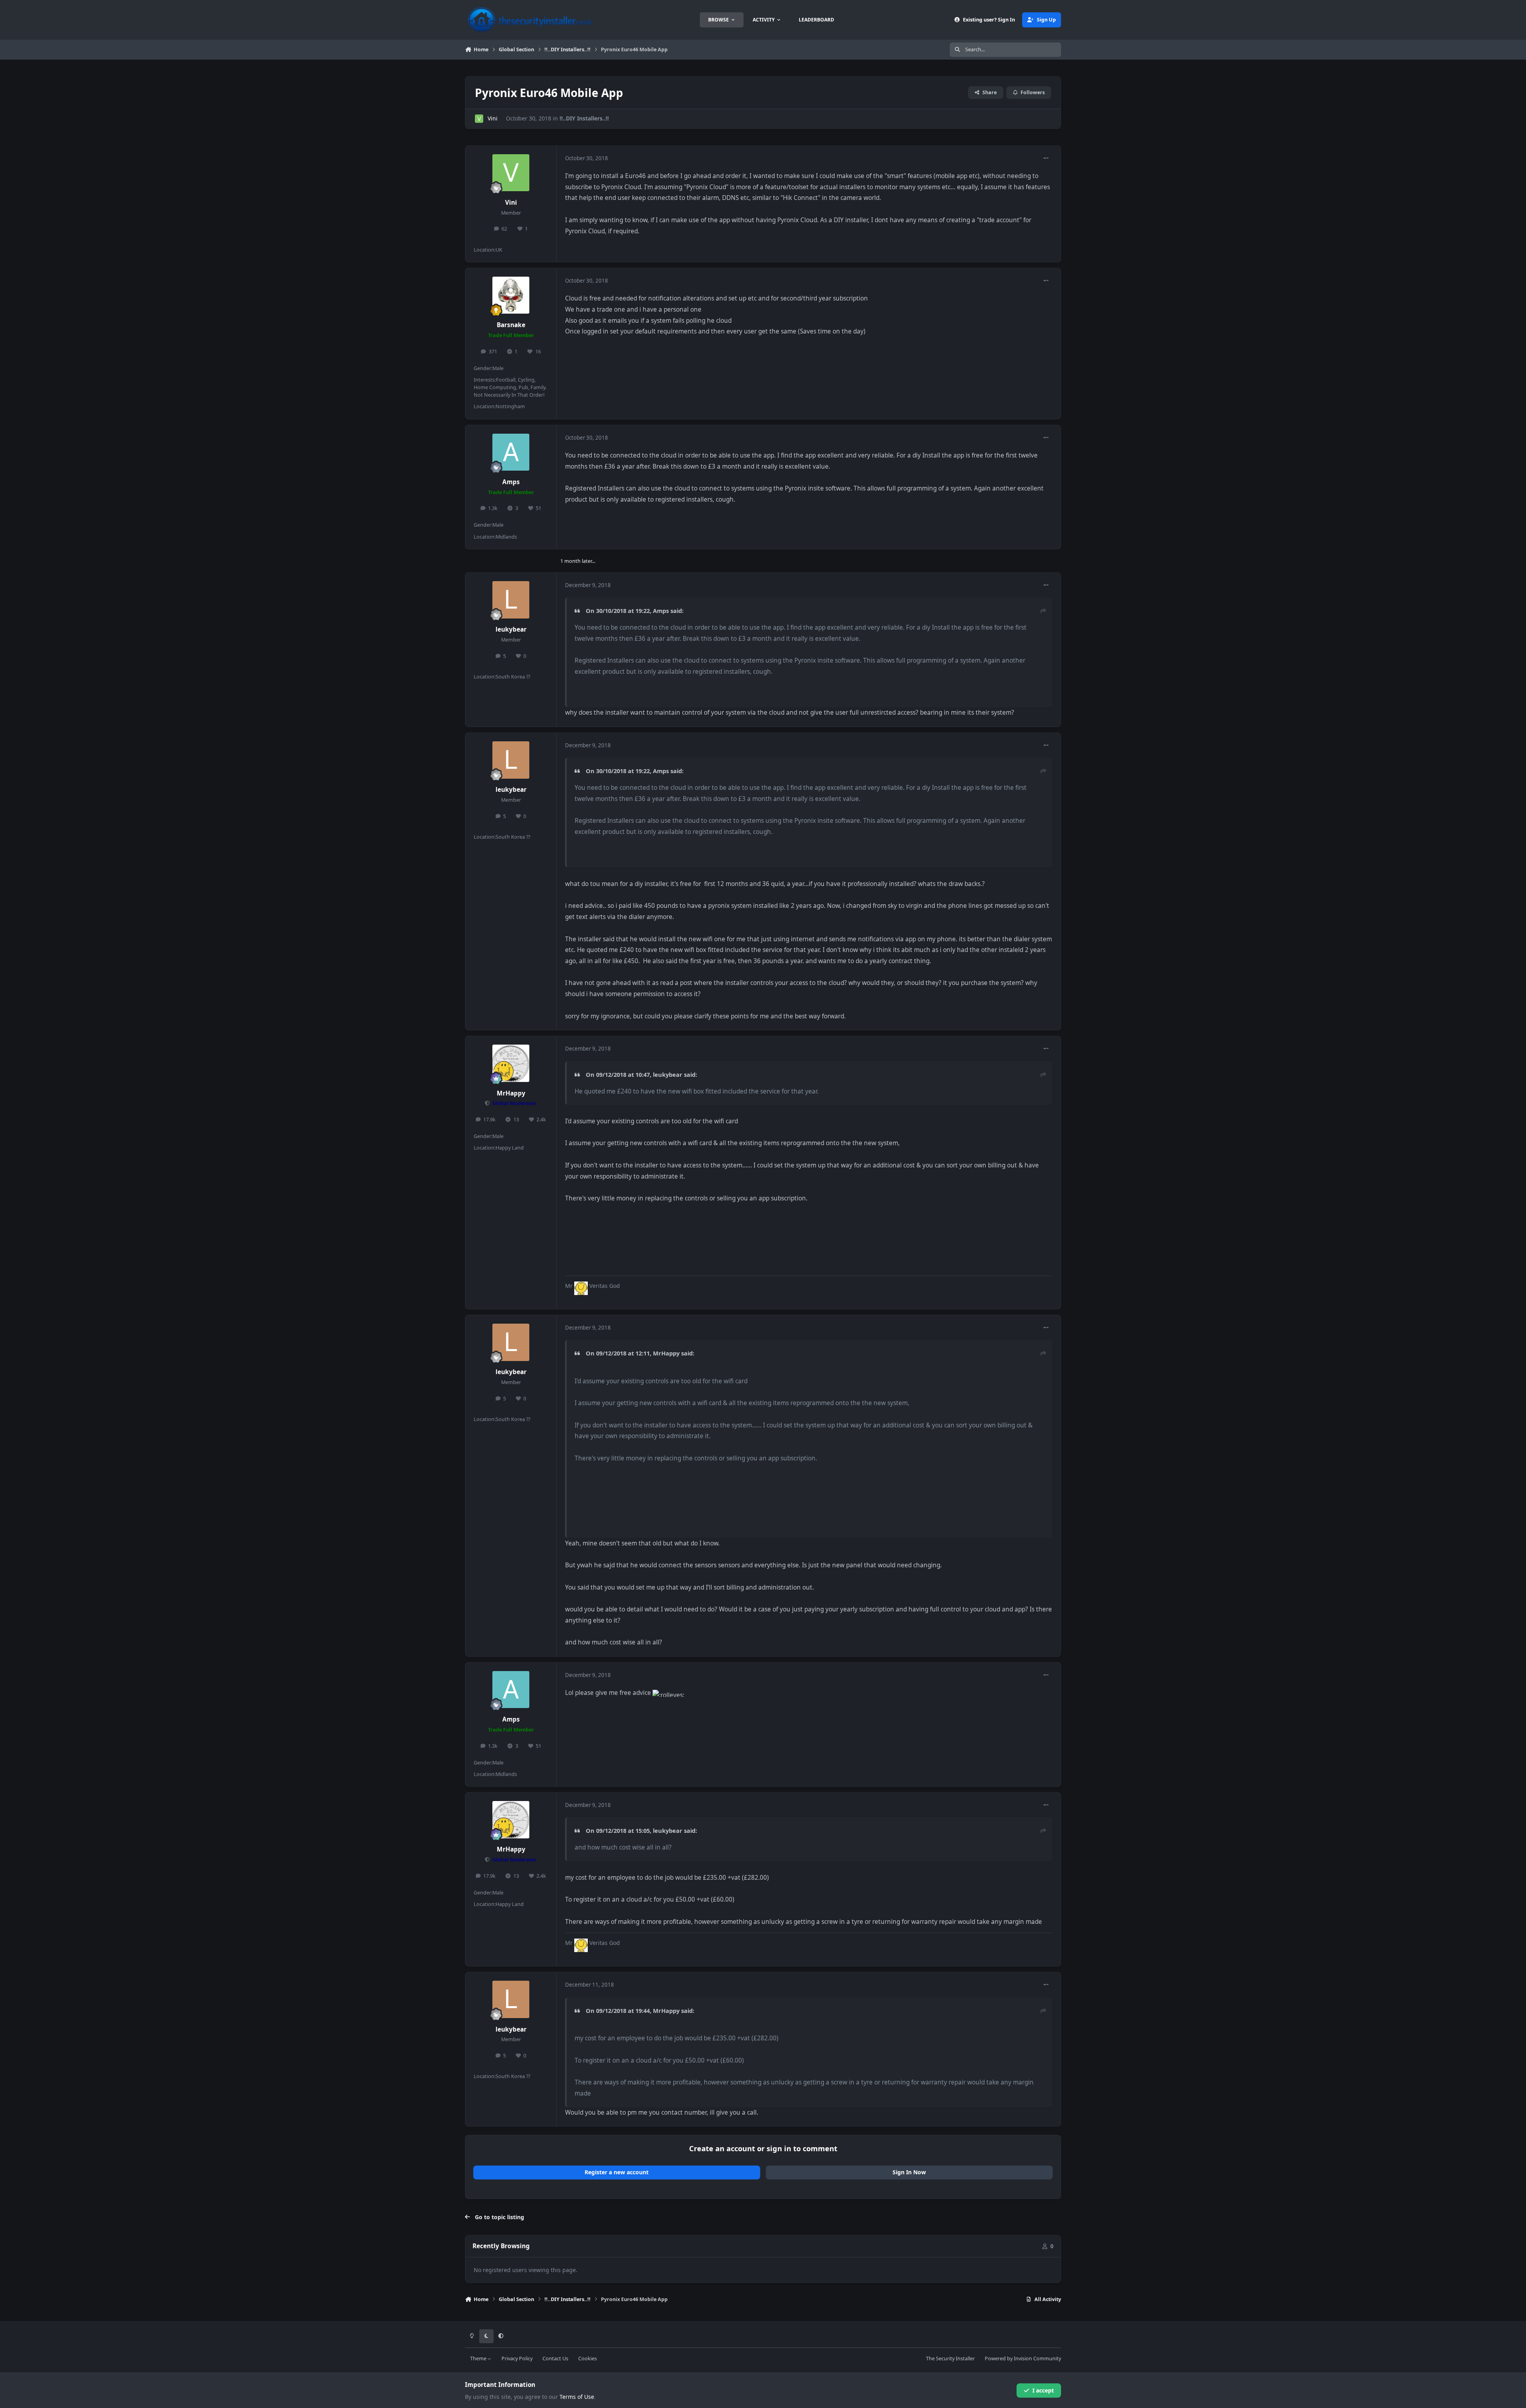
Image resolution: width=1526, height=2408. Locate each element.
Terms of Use (577, 2397)
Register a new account (617, 2172)
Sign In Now (909, 2172)
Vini (493, 118)
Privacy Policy (517, 2359)
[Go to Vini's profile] (479, 119)
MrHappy (511, 1093)
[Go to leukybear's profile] (511, 600)
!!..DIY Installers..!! (584, 118)
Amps (511, 482)
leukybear (511, 629)
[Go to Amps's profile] (511, 452)
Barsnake (511, 325)
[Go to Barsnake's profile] (511, 295)
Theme (479, 2359)
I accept (1043, 2390)
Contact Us (555, 2359)
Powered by (1023, 2359)
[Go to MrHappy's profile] (511, 1063)
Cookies (588, 2359)
